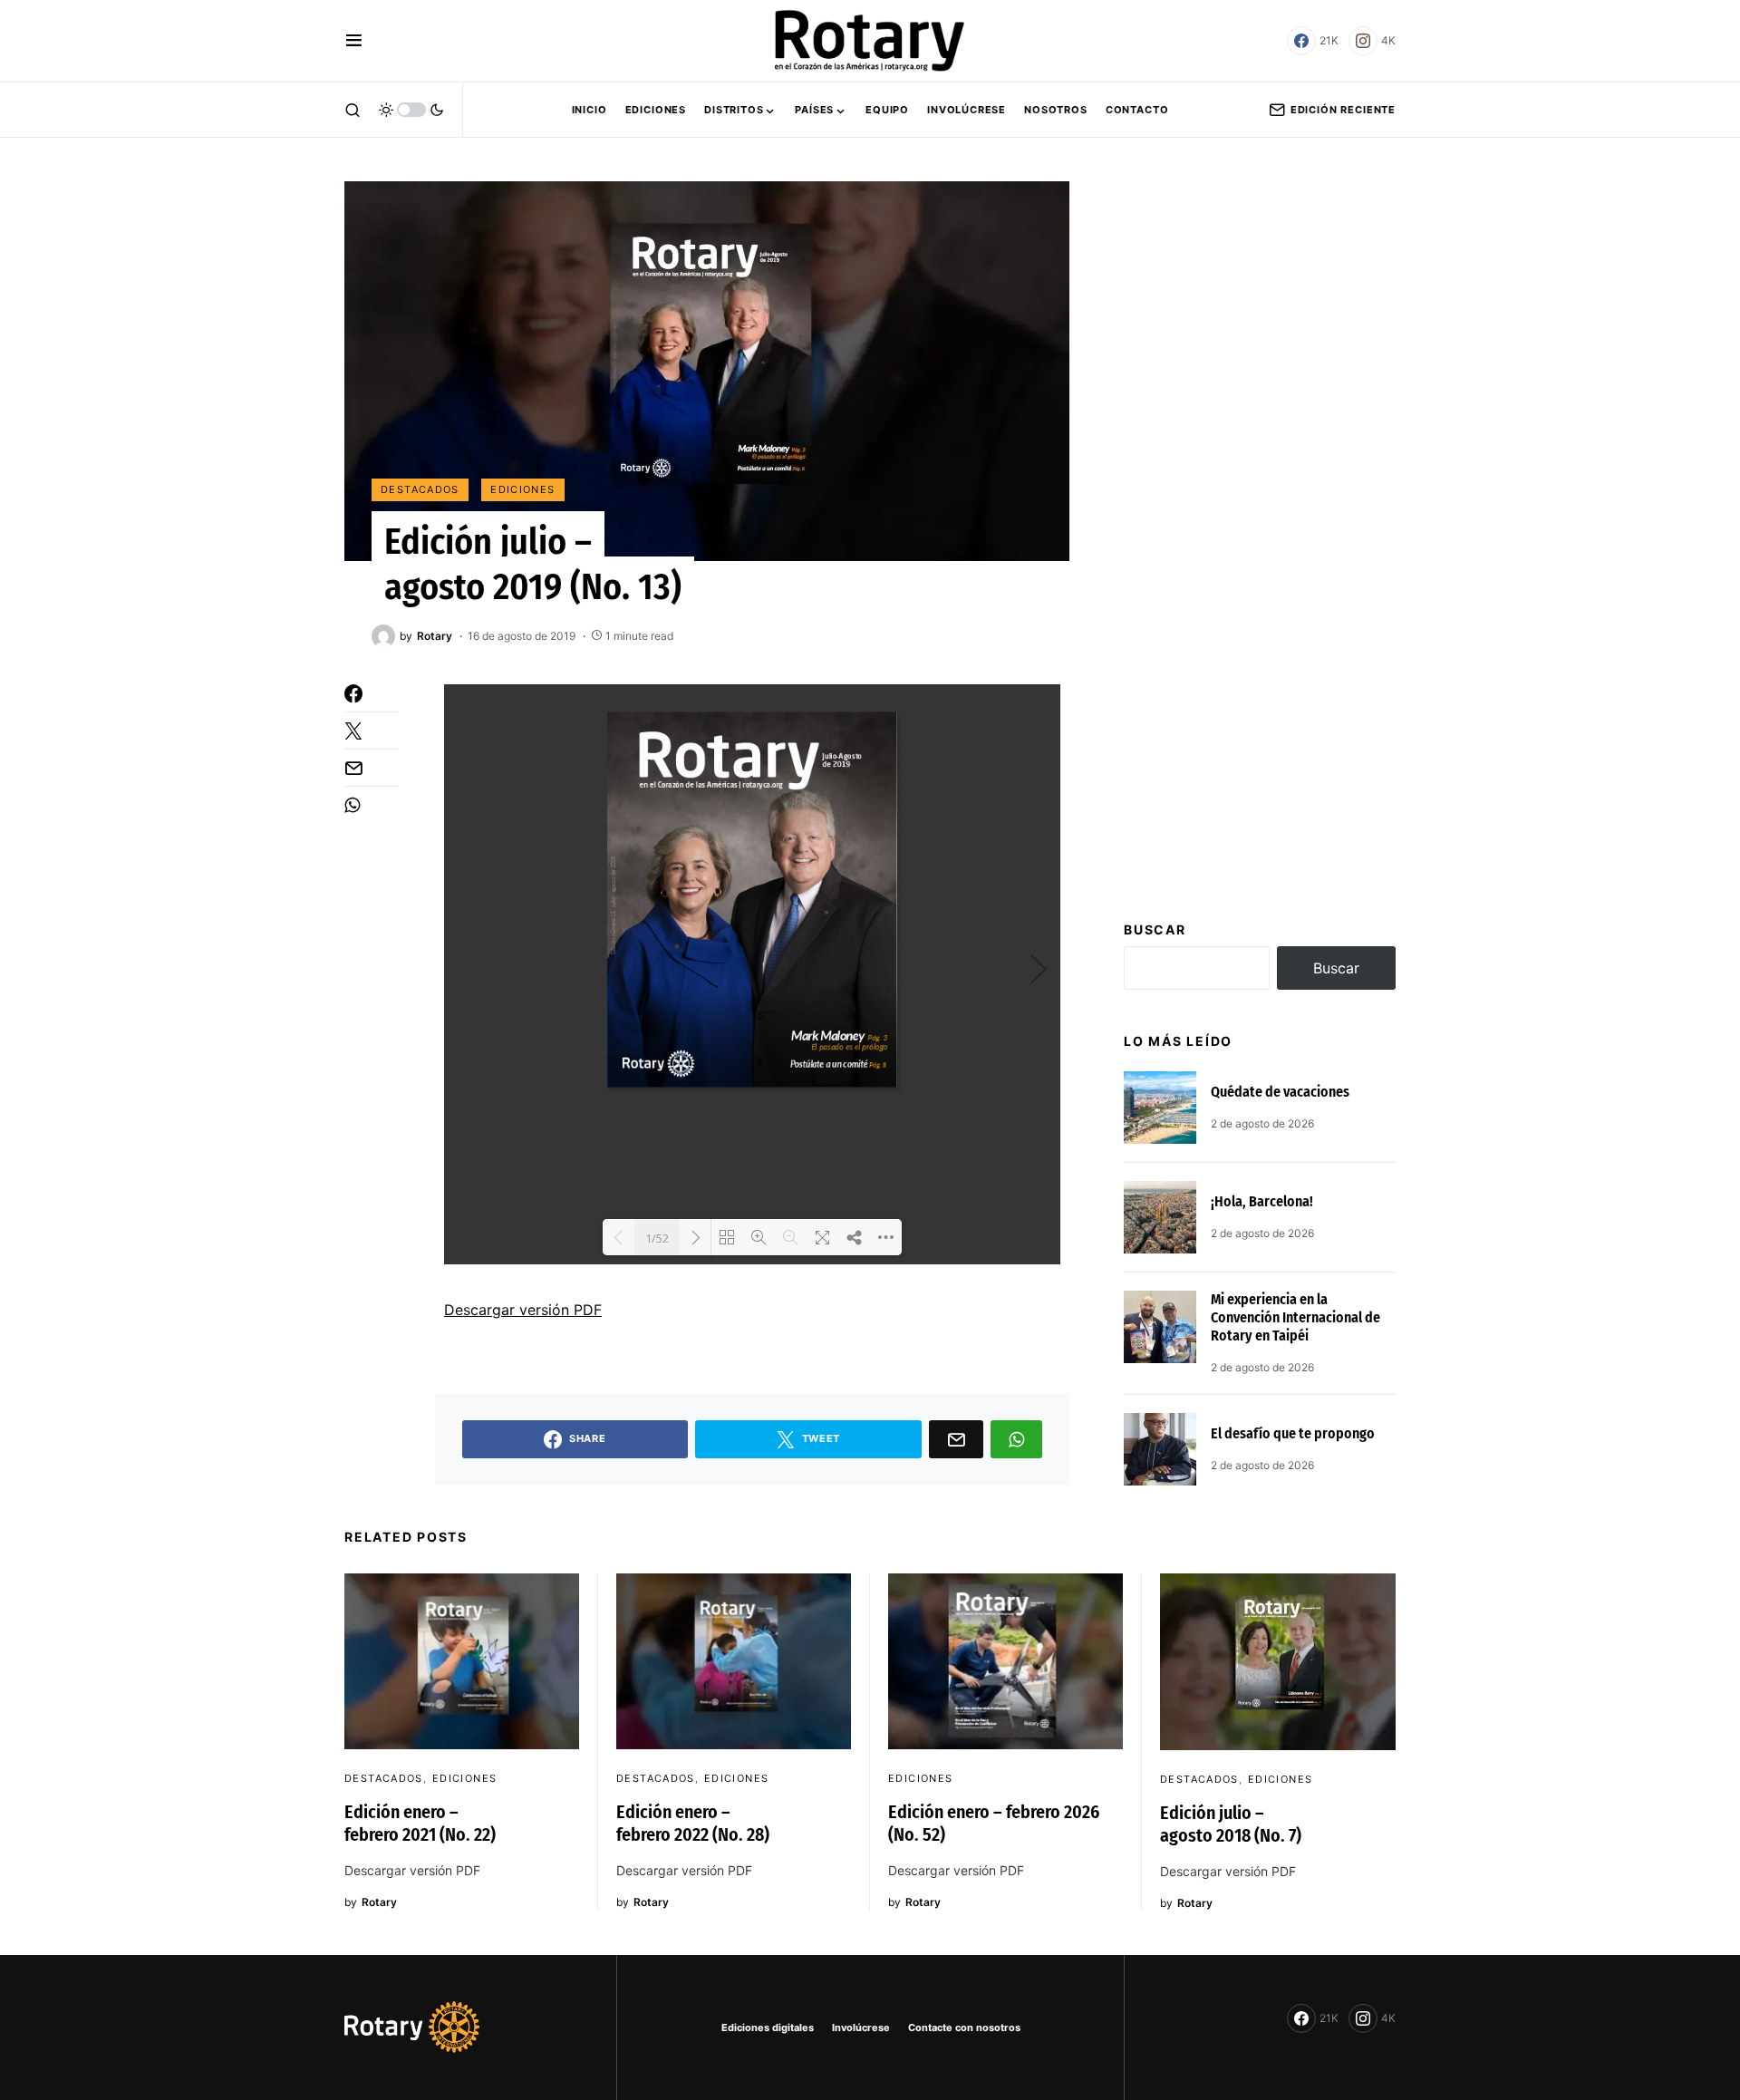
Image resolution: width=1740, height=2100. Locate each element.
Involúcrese (861, 2027)
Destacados (420, 489)
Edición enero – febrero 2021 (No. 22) (420, 1823)
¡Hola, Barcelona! (1262, 1201)
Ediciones (522, 489)
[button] (354, 41)
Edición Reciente (1343, 110)
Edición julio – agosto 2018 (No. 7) (1231, 1824)
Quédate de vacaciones (1280, 1092)
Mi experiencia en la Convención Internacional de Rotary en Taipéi (1295, 1317)
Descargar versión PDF (523, 1310)
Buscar (1155, 929)
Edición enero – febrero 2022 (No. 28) (693, 1823)
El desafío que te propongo (1293, 1433)
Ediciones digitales (768, 2027)
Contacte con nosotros (964, 2027)
